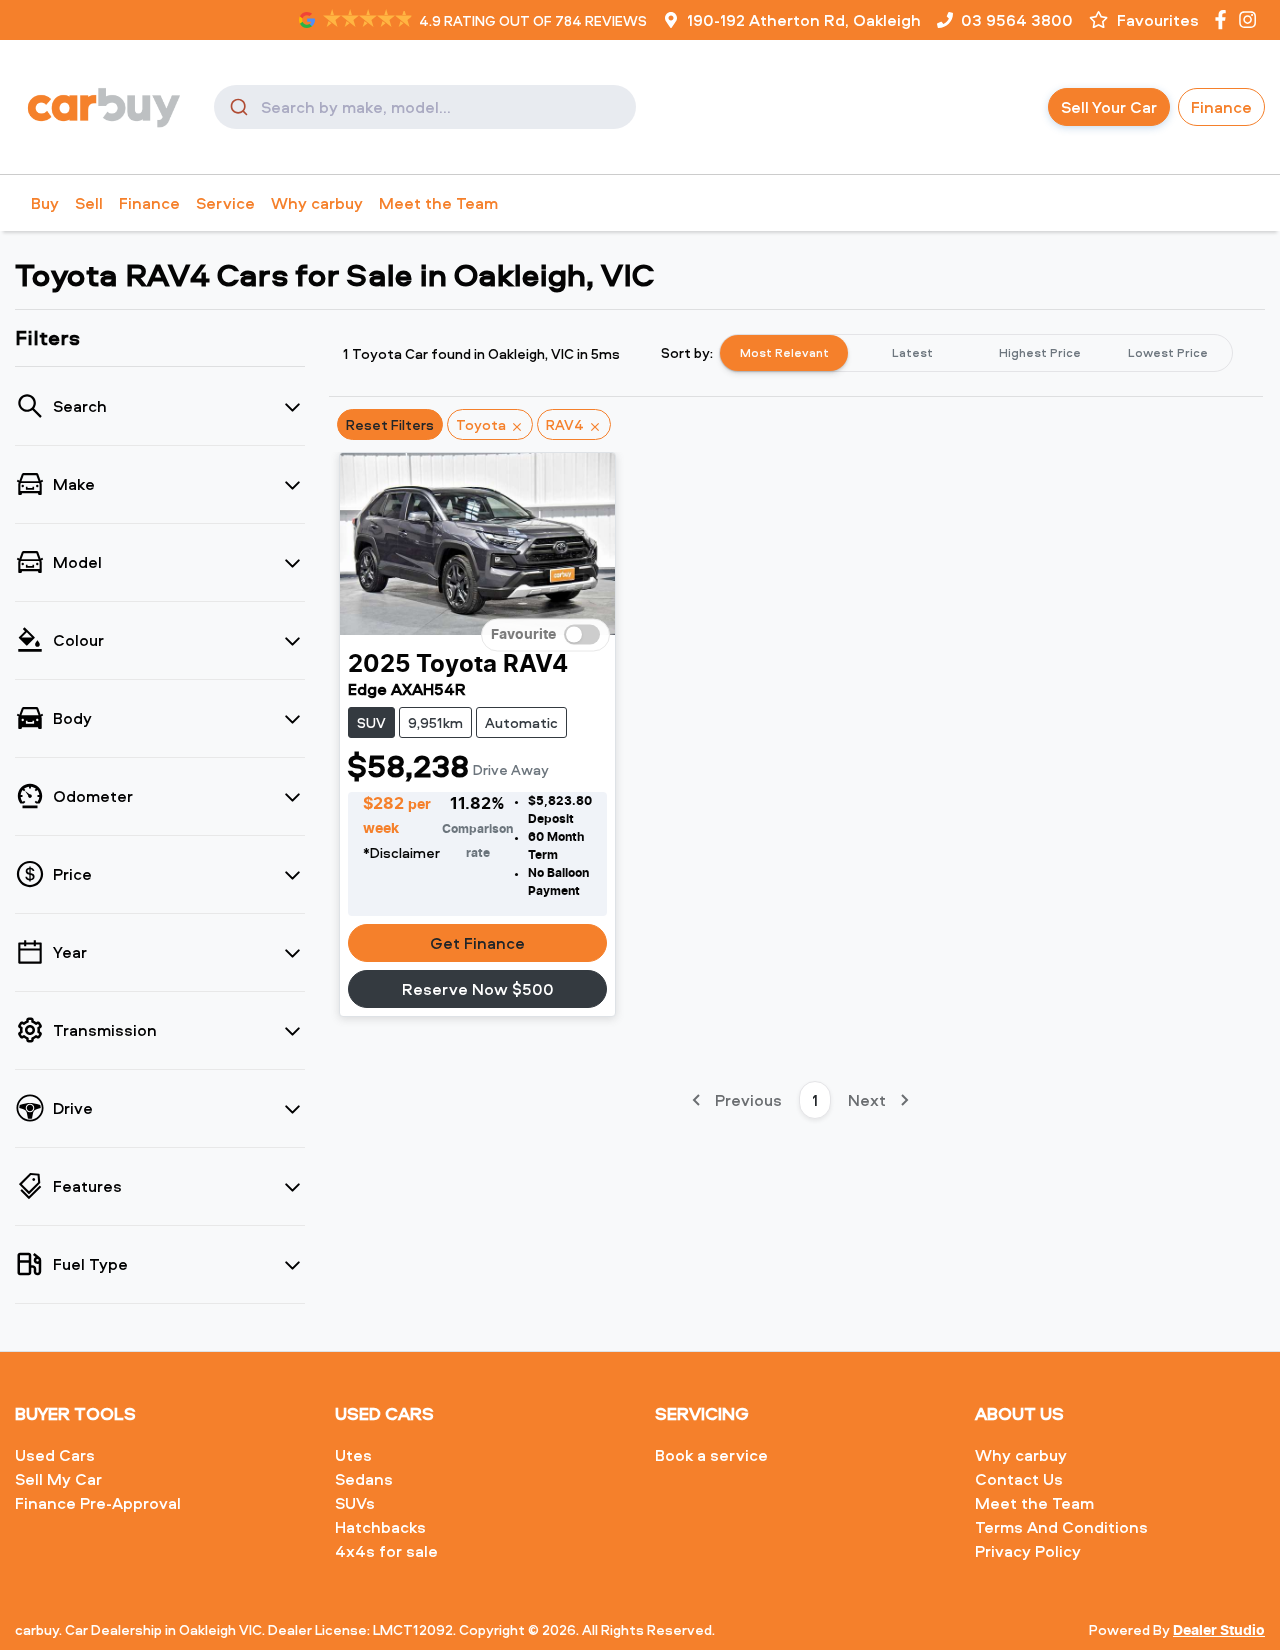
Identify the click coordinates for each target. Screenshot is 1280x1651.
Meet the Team (438, 203)
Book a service (711, 1455)
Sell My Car (58, 1479)
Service (225, 203)
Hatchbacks (380, 1527)
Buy (45, 203)
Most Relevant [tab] (784, 352)
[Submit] (237, 107)
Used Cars (55, 1455)
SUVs (355, 1503)
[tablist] (976, 353)
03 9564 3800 (1017, 20)
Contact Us (1019, 1479)
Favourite (523, 635)
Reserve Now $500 (478, 989)
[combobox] (425, 107)
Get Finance (477, 943)
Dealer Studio (1219, 1631)
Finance (1221, 107)
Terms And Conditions (1061, 1527)
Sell (89, 203)
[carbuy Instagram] (1251, 19)
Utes (353, 1455)
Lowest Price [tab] (1168, 352)
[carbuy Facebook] (1224, 19)
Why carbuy (317, 203)
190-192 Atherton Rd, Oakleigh (804, 20)
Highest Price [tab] (1040, 352)
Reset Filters (390, 424)
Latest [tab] (912, 352)
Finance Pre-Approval (98, 1503)
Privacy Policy (1028, 1551)
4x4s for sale (386, 1551)
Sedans (364, 1479)
